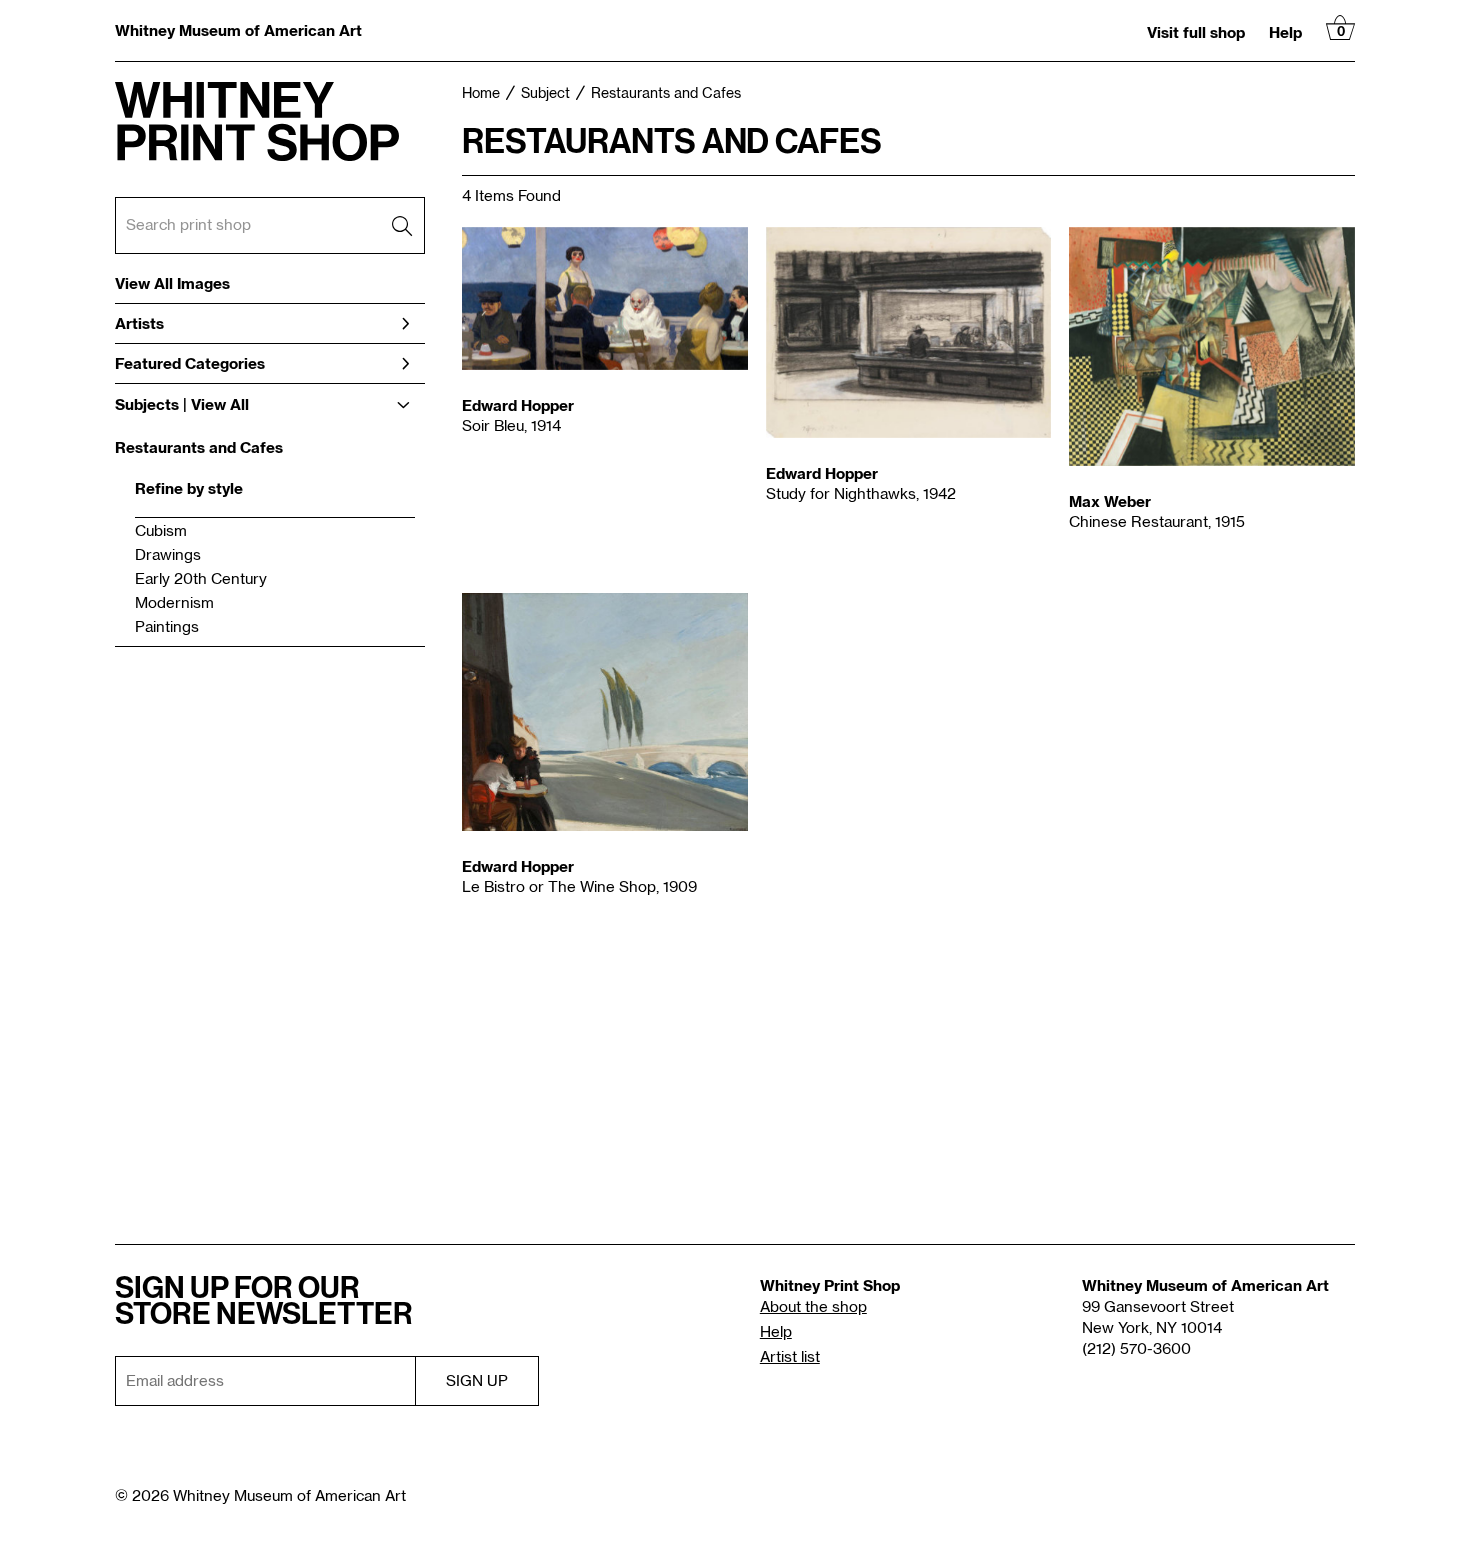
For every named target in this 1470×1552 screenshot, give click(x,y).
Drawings (168, 555)
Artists (139, 323)
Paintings (167, 627)
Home (481, 94)
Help (1285, 32)
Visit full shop (1196, 32)
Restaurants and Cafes (199, 447)
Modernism (174, 603)
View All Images (172, 283)
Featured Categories (190, 363)
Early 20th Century (201, 579)
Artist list (790, 1357)
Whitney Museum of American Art (238, 30)
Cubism (161, 531)
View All (220, 404)
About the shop (813, 1307)
